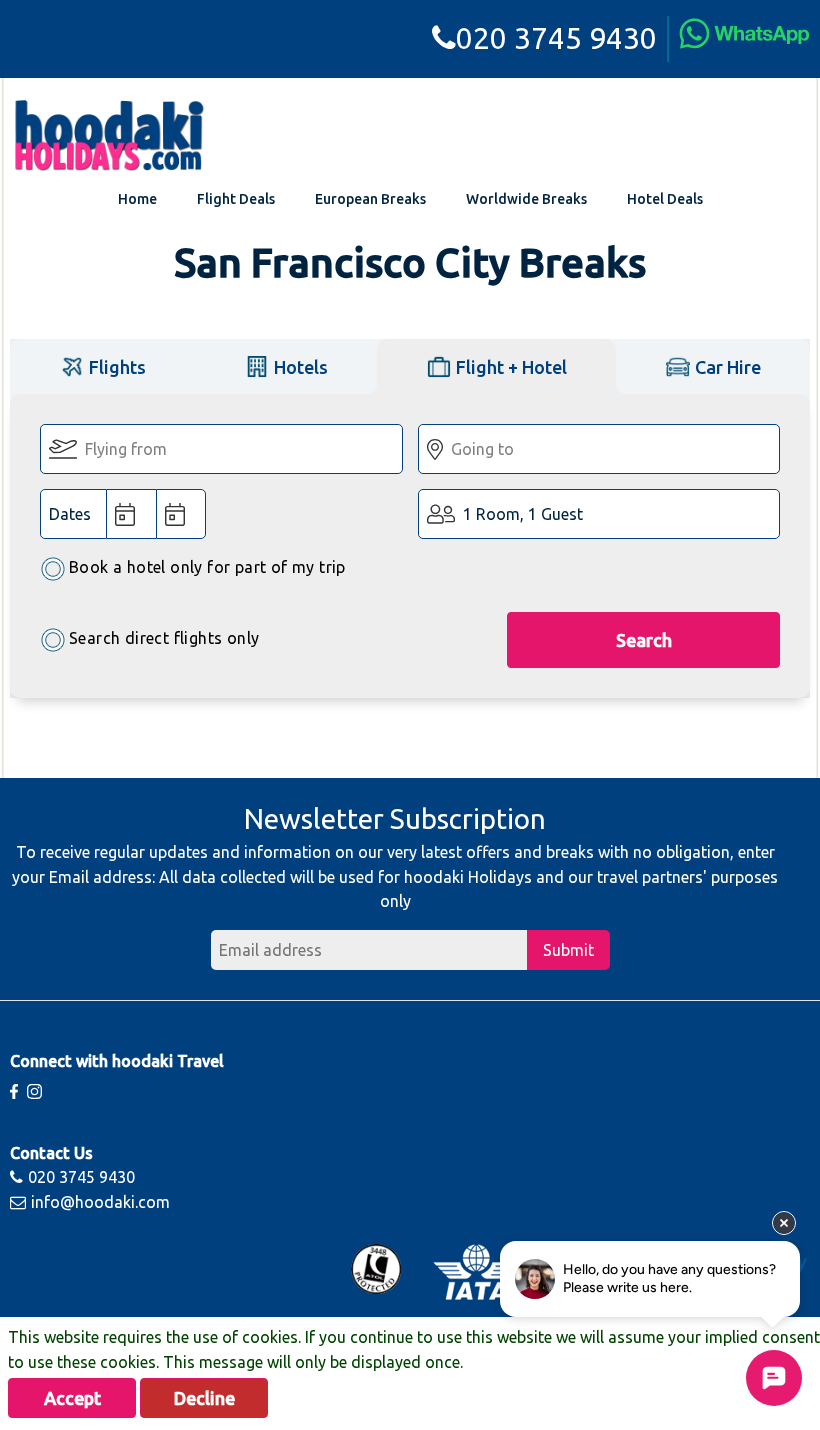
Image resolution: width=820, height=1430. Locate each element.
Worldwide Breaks (526, 199)
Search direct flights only (164, 638)
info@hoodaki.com (100, 1202)
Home (137, 199)
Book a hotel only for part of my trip (207, 567)
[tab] (102, 366)
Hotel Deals (665, 199)
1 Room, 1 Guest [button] (523, 514)
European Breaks (370, 199)
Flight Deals (236, 199)
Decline (204, 1398)
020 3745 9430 (556, 38)
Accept (72, 1398)
